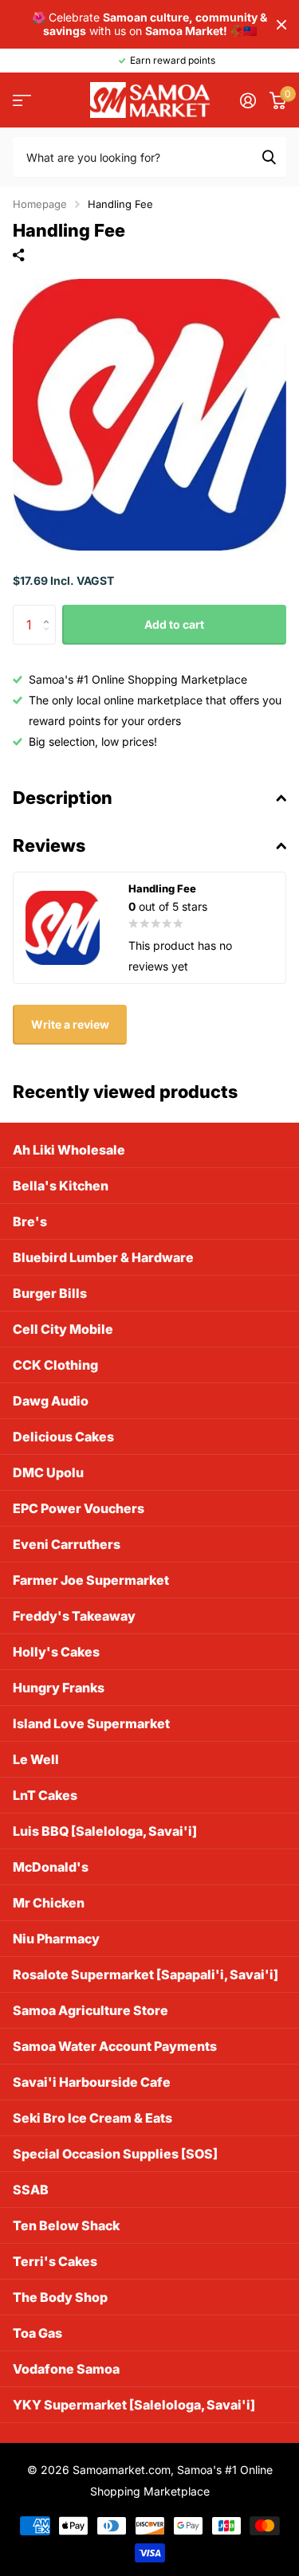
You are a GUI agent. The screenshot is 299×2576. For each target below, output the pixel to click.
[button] (50, 611)
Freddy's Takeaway (74, 1616)
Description (63, 798)
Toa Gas (37, 2333)
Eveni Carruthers (67, 1544)
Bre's (30, 1221)
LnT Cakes (45, 1795)
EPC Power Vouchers (79, 1508)
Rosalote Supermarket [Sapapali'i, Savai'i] (146, 1974)
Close (281, 24)
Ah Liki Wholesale (69, 1150)
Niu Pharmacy (56, 1939)
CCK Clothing (55, 1365)
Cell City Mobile (63, 1329)
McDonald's (51, 1867)
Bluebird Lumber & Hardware (103, 1257)
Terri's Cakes (55, 2261)
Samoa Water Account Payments (115, 2046)
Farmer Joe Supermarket (91, 1580)
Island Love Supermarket (91, 1723)
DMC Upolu (48, 1472)
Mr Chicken (49, 1903)
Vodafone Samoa (66, 2369)
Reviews (49, 845)
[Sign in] (248, 100)
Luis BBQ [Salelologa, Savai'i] (105, 1831)
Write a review (70, 1024)
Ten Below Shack (66, 2225)
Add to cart (174, 624)
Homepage (40, 204)
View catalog (22, 100)
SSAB (31, 2190)
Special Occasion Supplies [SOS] (115, 2154)
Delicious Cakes (63, 1437)
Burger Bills (50, 1293)
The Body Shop (60, 2297)
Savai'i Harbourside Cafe (92, 2082)
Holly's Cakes (56, 1652)
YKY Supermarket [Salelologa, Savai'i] (134, 2405)
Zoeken (269, 157)
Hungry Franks (59, 1688)
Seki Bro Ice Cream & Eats (92, 2118)
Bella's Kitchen (61, 1186)
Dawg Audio (51, 1401)
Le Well (36, 1759)
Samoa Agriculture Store (90, 2010)
